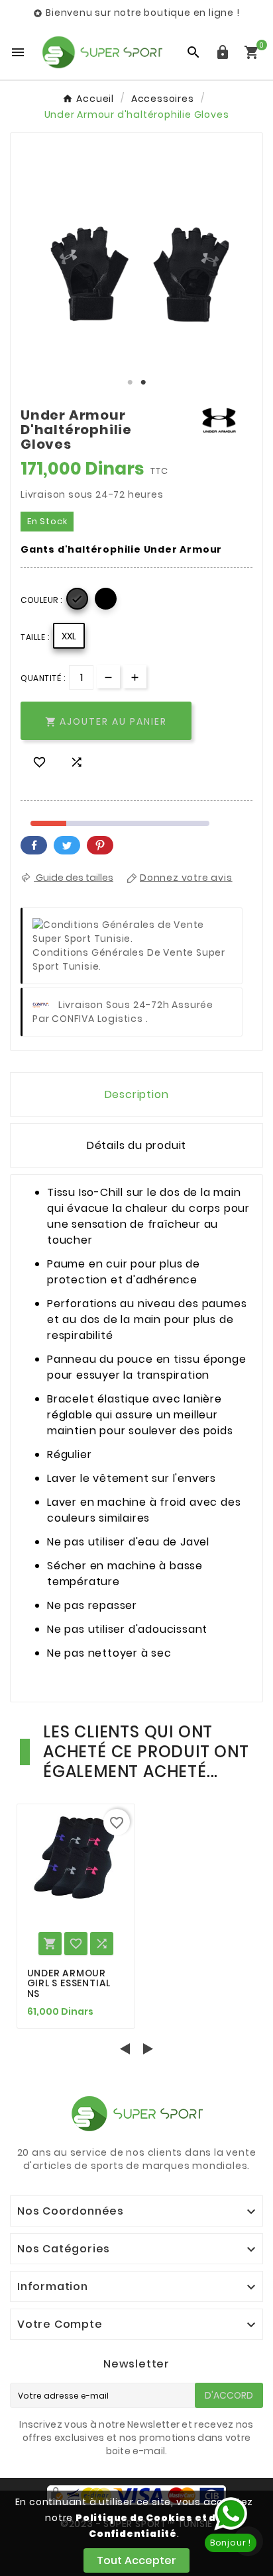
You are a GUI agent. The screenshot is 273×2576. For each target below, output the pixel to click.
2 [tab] (143, 383)
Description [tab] (137, 1094)
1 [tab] (130, 383)
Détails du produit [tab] (136, 1145)
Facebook (34, 845)
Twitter (67, 845)
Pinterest (100, 845)
